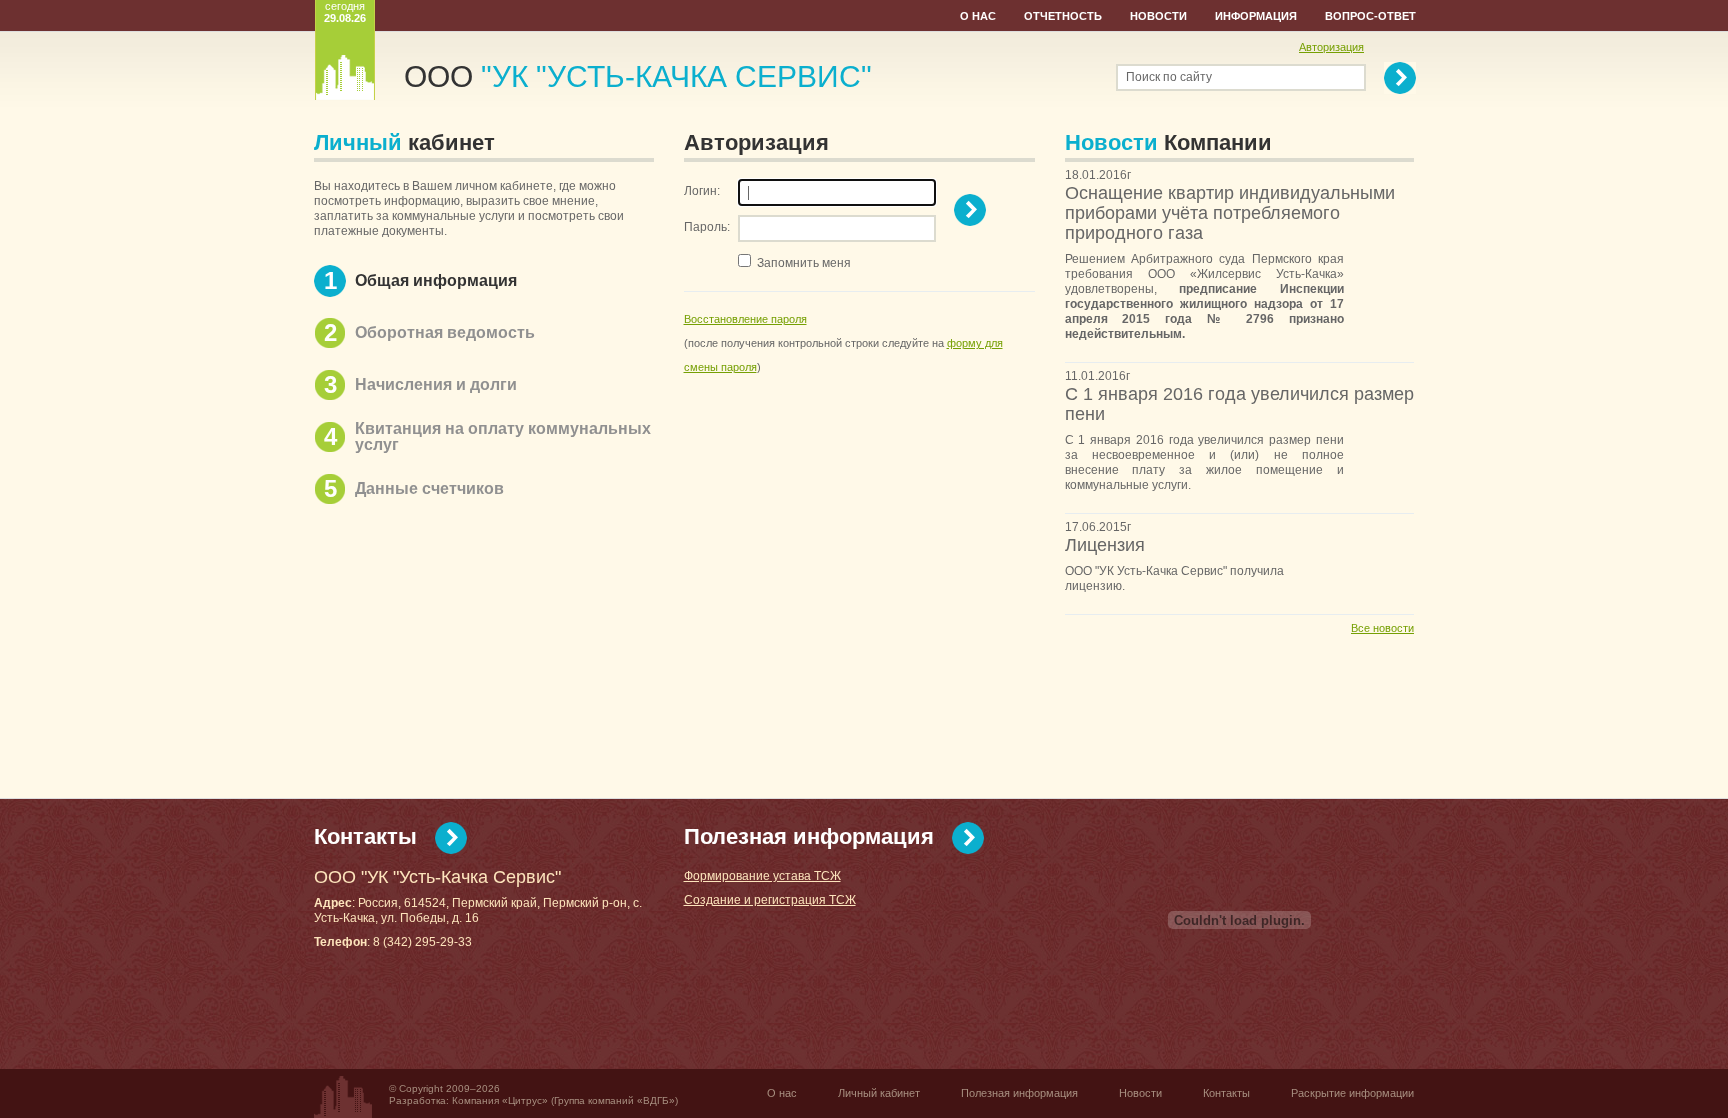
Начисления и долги (436, 384)
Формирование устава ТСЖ (762, 876)
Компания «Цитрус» (500, 1100)
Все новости (1382, 628)
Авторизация (1331, 47)
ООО (638, 76)
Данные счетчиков (429, 488)
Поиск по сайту (1169, 77)
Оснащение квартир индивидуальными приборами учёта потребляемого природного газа (1230, 213)
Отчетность (1063, 16)
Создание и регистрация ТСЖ (770, 900)
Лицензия (1105, 545)
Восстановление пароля (745, 319)
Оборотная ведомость (445, 332)
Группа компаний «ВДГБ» (614, 1100)
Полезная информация (809, 836)
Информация (1256, 16)
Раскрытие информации (1352, 1093)
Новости (1158, 16)
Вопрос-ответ (1370, 16)
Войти (970, 210)
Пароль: (707, 227)
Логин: (702, 191)
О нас (978, 16)
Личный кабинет (879, 1093)
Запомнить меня (804, 263)
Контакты (365, 836)
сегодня (345, 12)
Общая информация (436, 280)
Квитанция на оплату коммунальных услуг (503, 436)
